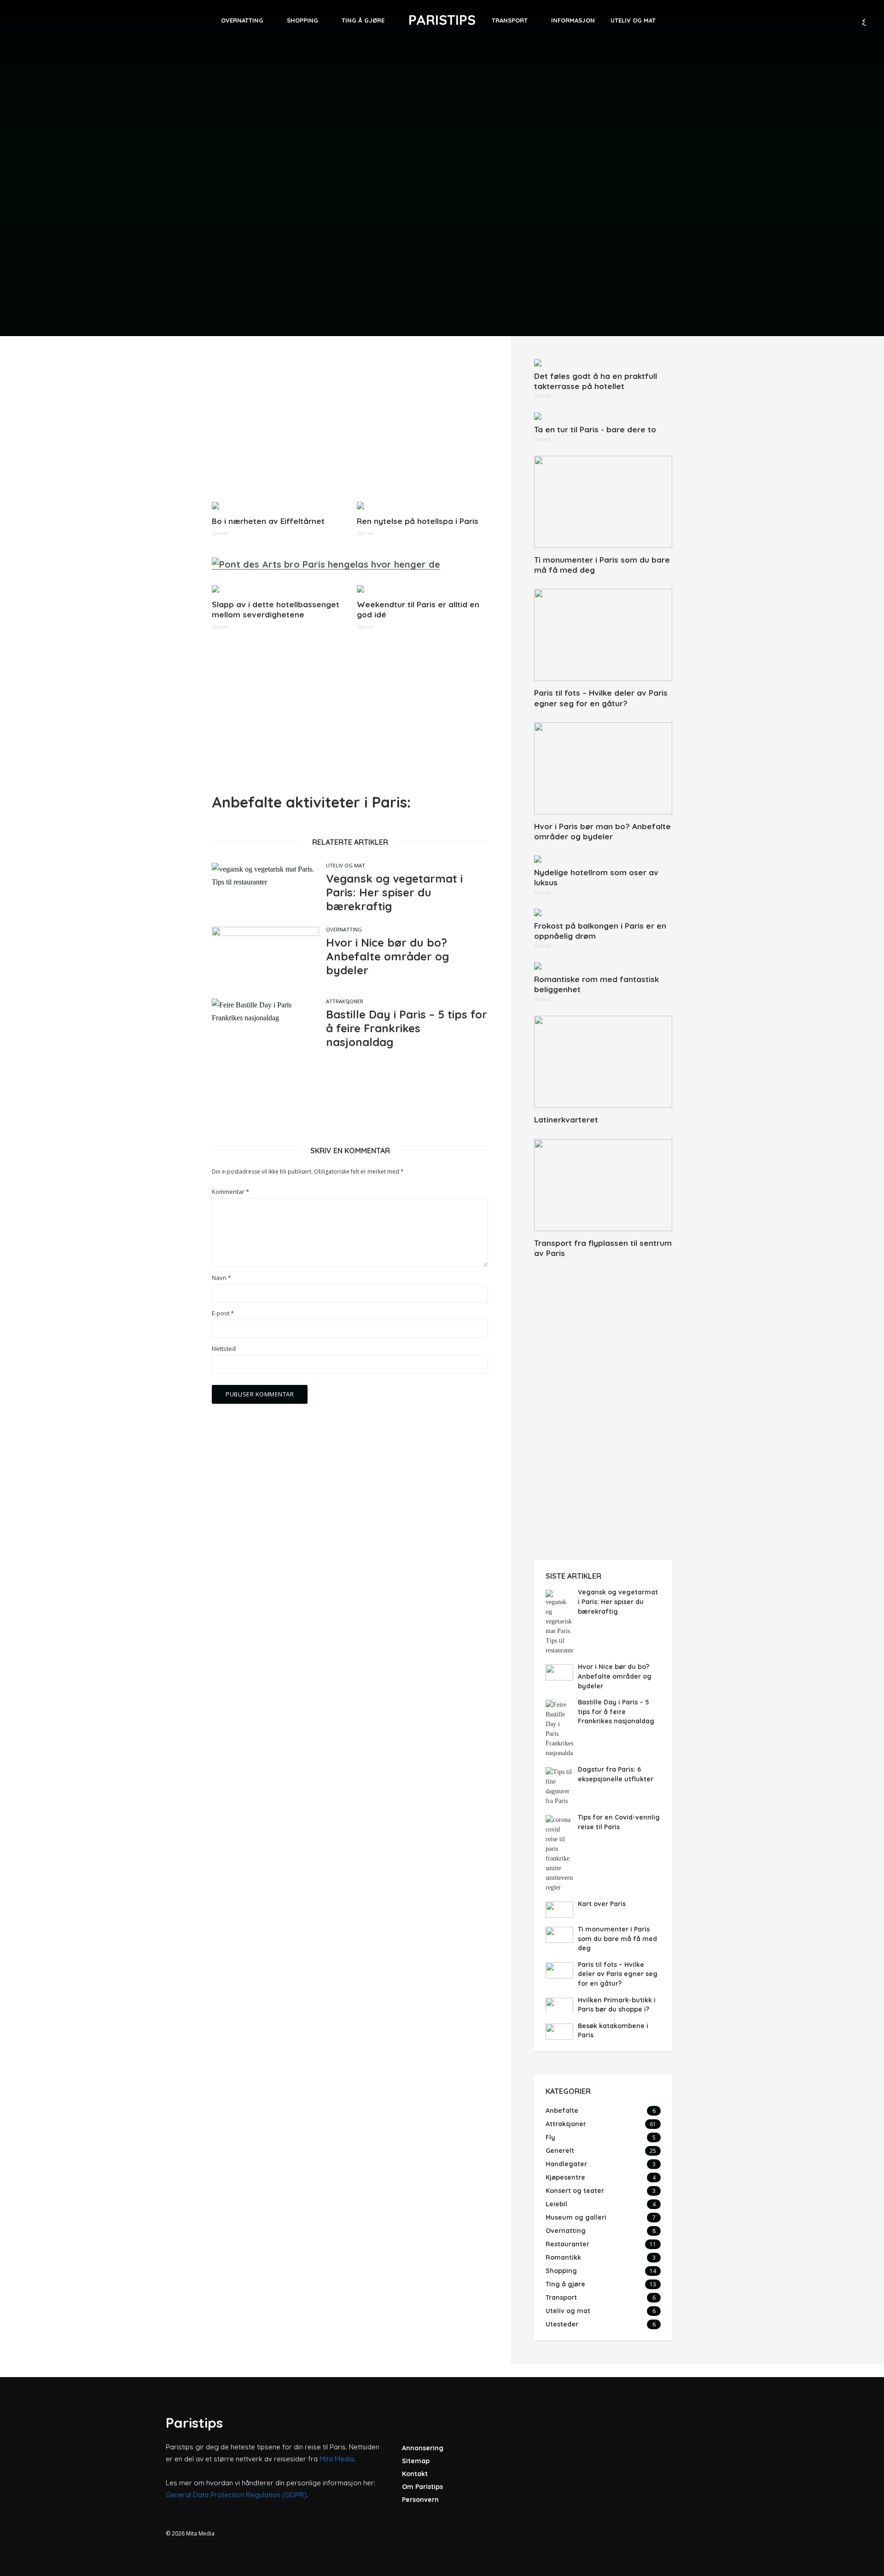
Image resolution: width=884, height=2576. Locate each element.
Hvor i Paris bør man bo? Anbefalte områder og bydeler (602, 831)
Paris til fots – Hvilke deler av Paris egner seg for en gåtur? (601, 698)
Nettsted (224, 1349)
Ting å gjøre (363, 20)
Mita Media (337, 2459)
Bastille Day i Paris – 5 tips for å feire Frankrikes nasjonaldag (407, 1028)
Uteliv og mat (633, 20)
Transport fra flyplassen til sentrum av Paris (603, 1248)
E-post (223, 1313)
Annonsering (423, 2448)
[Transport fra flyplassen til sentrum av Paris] (603, 1185)
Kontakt (415, 2474)
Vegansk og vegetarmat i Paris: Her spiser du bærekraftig (394, 892)
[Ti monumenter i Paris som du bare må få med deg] (603, 502)
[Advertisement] (350, 424)
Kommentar (230, 1192)
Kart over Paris (602, 1904)
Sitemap (416, 2461)
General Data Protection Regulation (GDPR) (236, 2495)
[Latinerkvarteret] (603, 1062)
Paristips (442, 20)
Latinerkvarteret (566, 1119)
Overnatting (242, 20)
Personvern (420, 2500)
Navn (221, 1278)
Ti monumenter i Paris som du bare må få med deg (602, 565)
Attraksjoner (345, 1001)
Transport (510, 20)
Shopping (302, 20)
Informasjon (573, 20)
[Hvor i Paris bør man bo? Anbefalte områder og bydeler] (603, 768)
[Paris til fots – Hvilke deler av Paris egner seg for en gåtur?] (603, 635)
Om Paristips (422, 2487)
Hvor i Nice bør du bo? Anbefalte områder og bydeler (387, 956)
